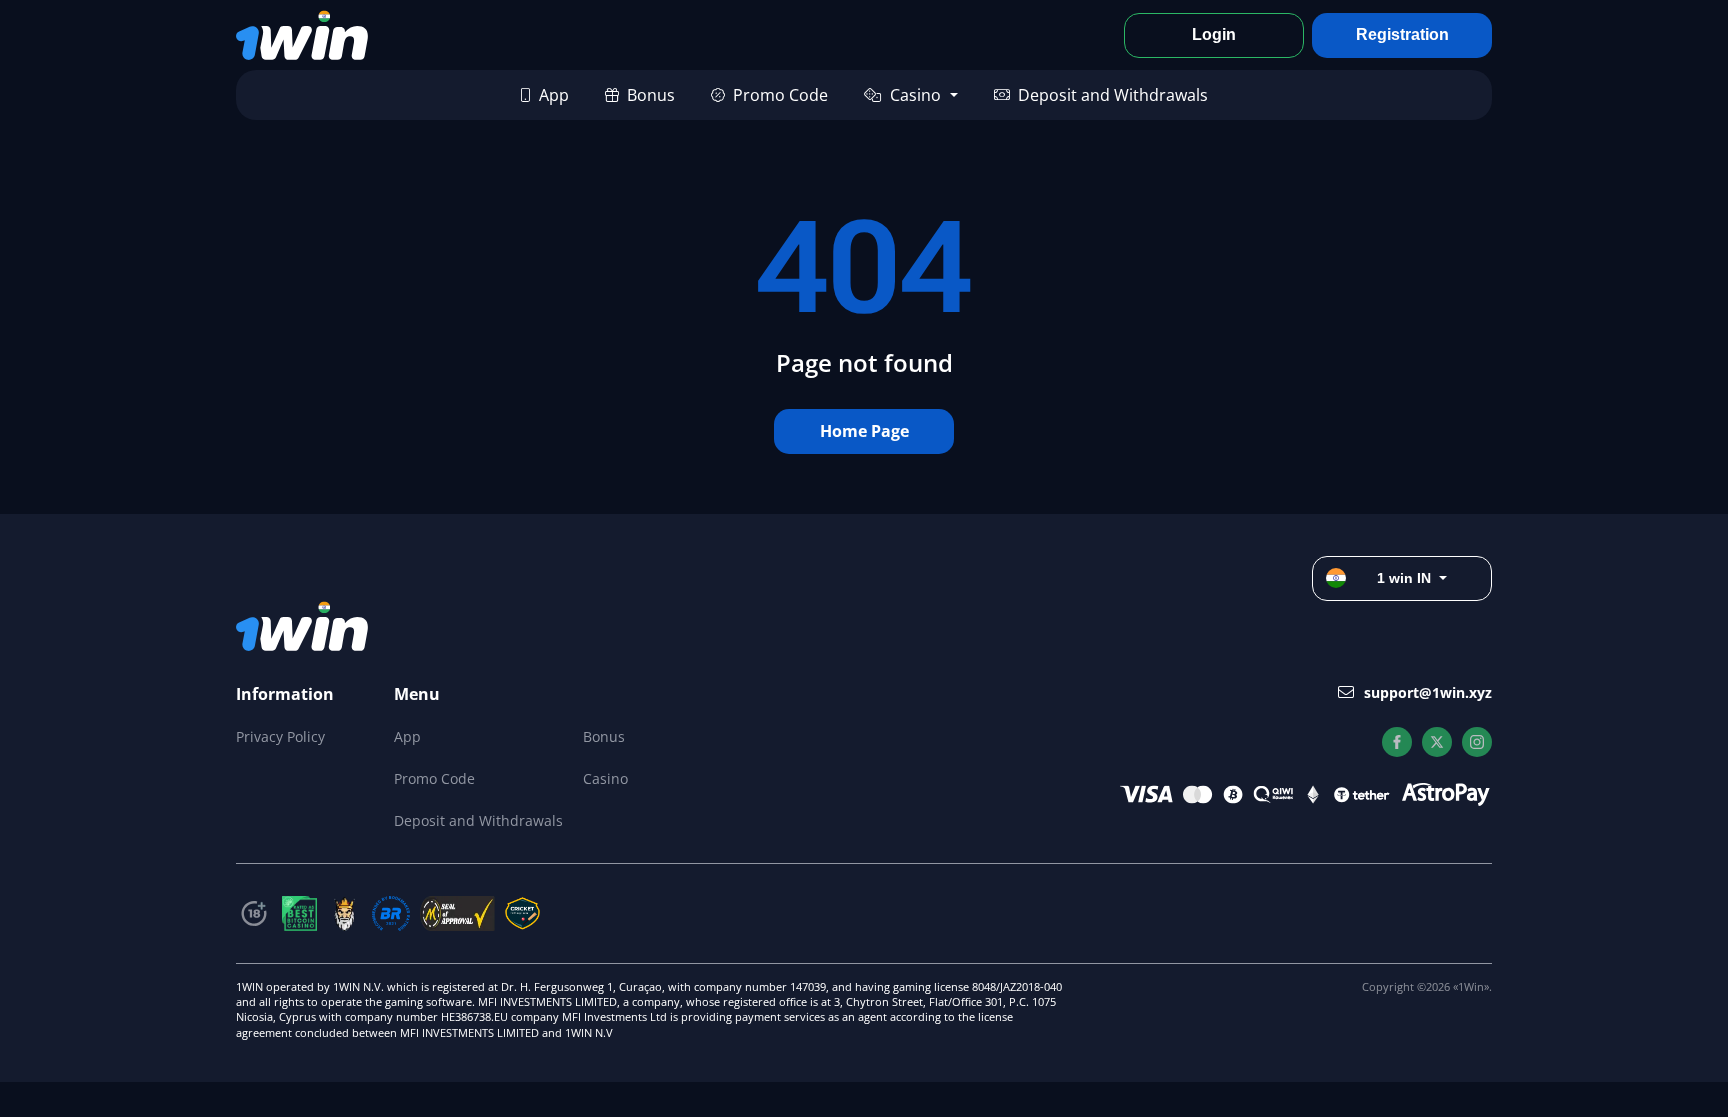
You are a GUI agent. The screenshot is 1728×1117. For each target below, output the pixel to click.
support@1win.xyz (1428, 692)
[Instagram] (1477, 742)
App (554, 95)
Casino (915, 95)
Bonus (651, 95)
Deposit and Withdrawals (1113, 95)
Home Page (864, 431)
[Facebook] (1397, 742)
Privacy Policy (280, 736)
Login (1214, 34)
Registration (1402, 34)
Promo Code (780, 95)
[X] (1437, 742)
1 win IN (1404, 578)
